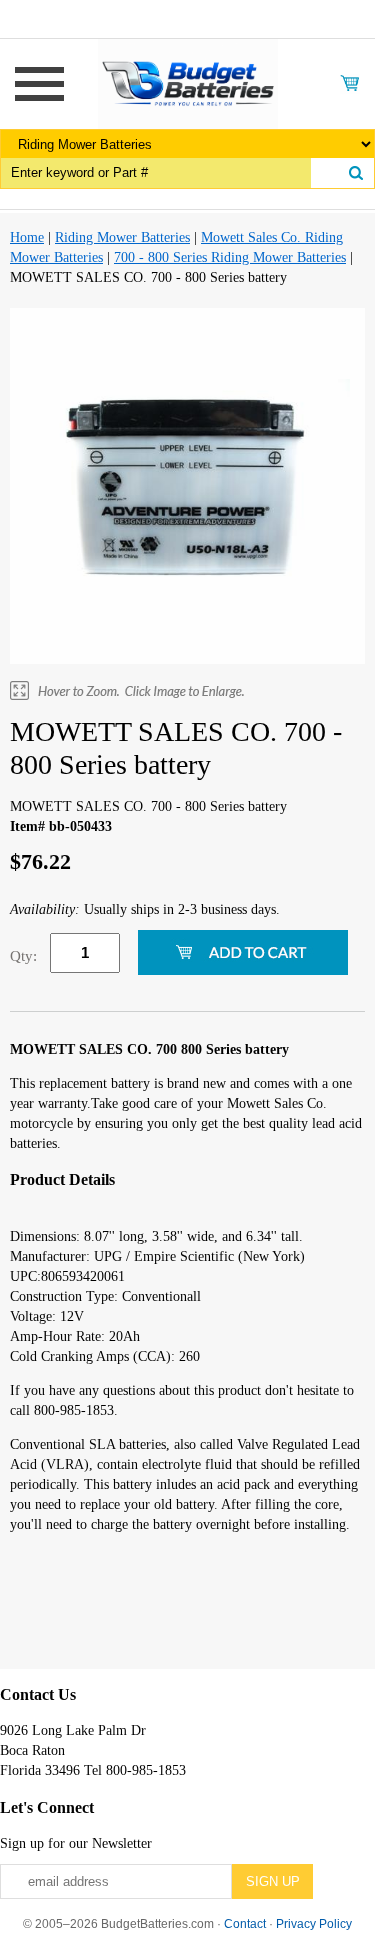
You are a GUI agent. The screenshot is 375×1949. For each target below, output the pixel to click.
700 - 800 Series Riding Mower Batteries (230, 257)
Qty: (23, 956)
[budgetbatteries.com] (188, 82)
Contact (245, 1924)
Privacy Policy (314, 1924)
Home (27, 237)
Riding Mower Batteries (122, 237)
